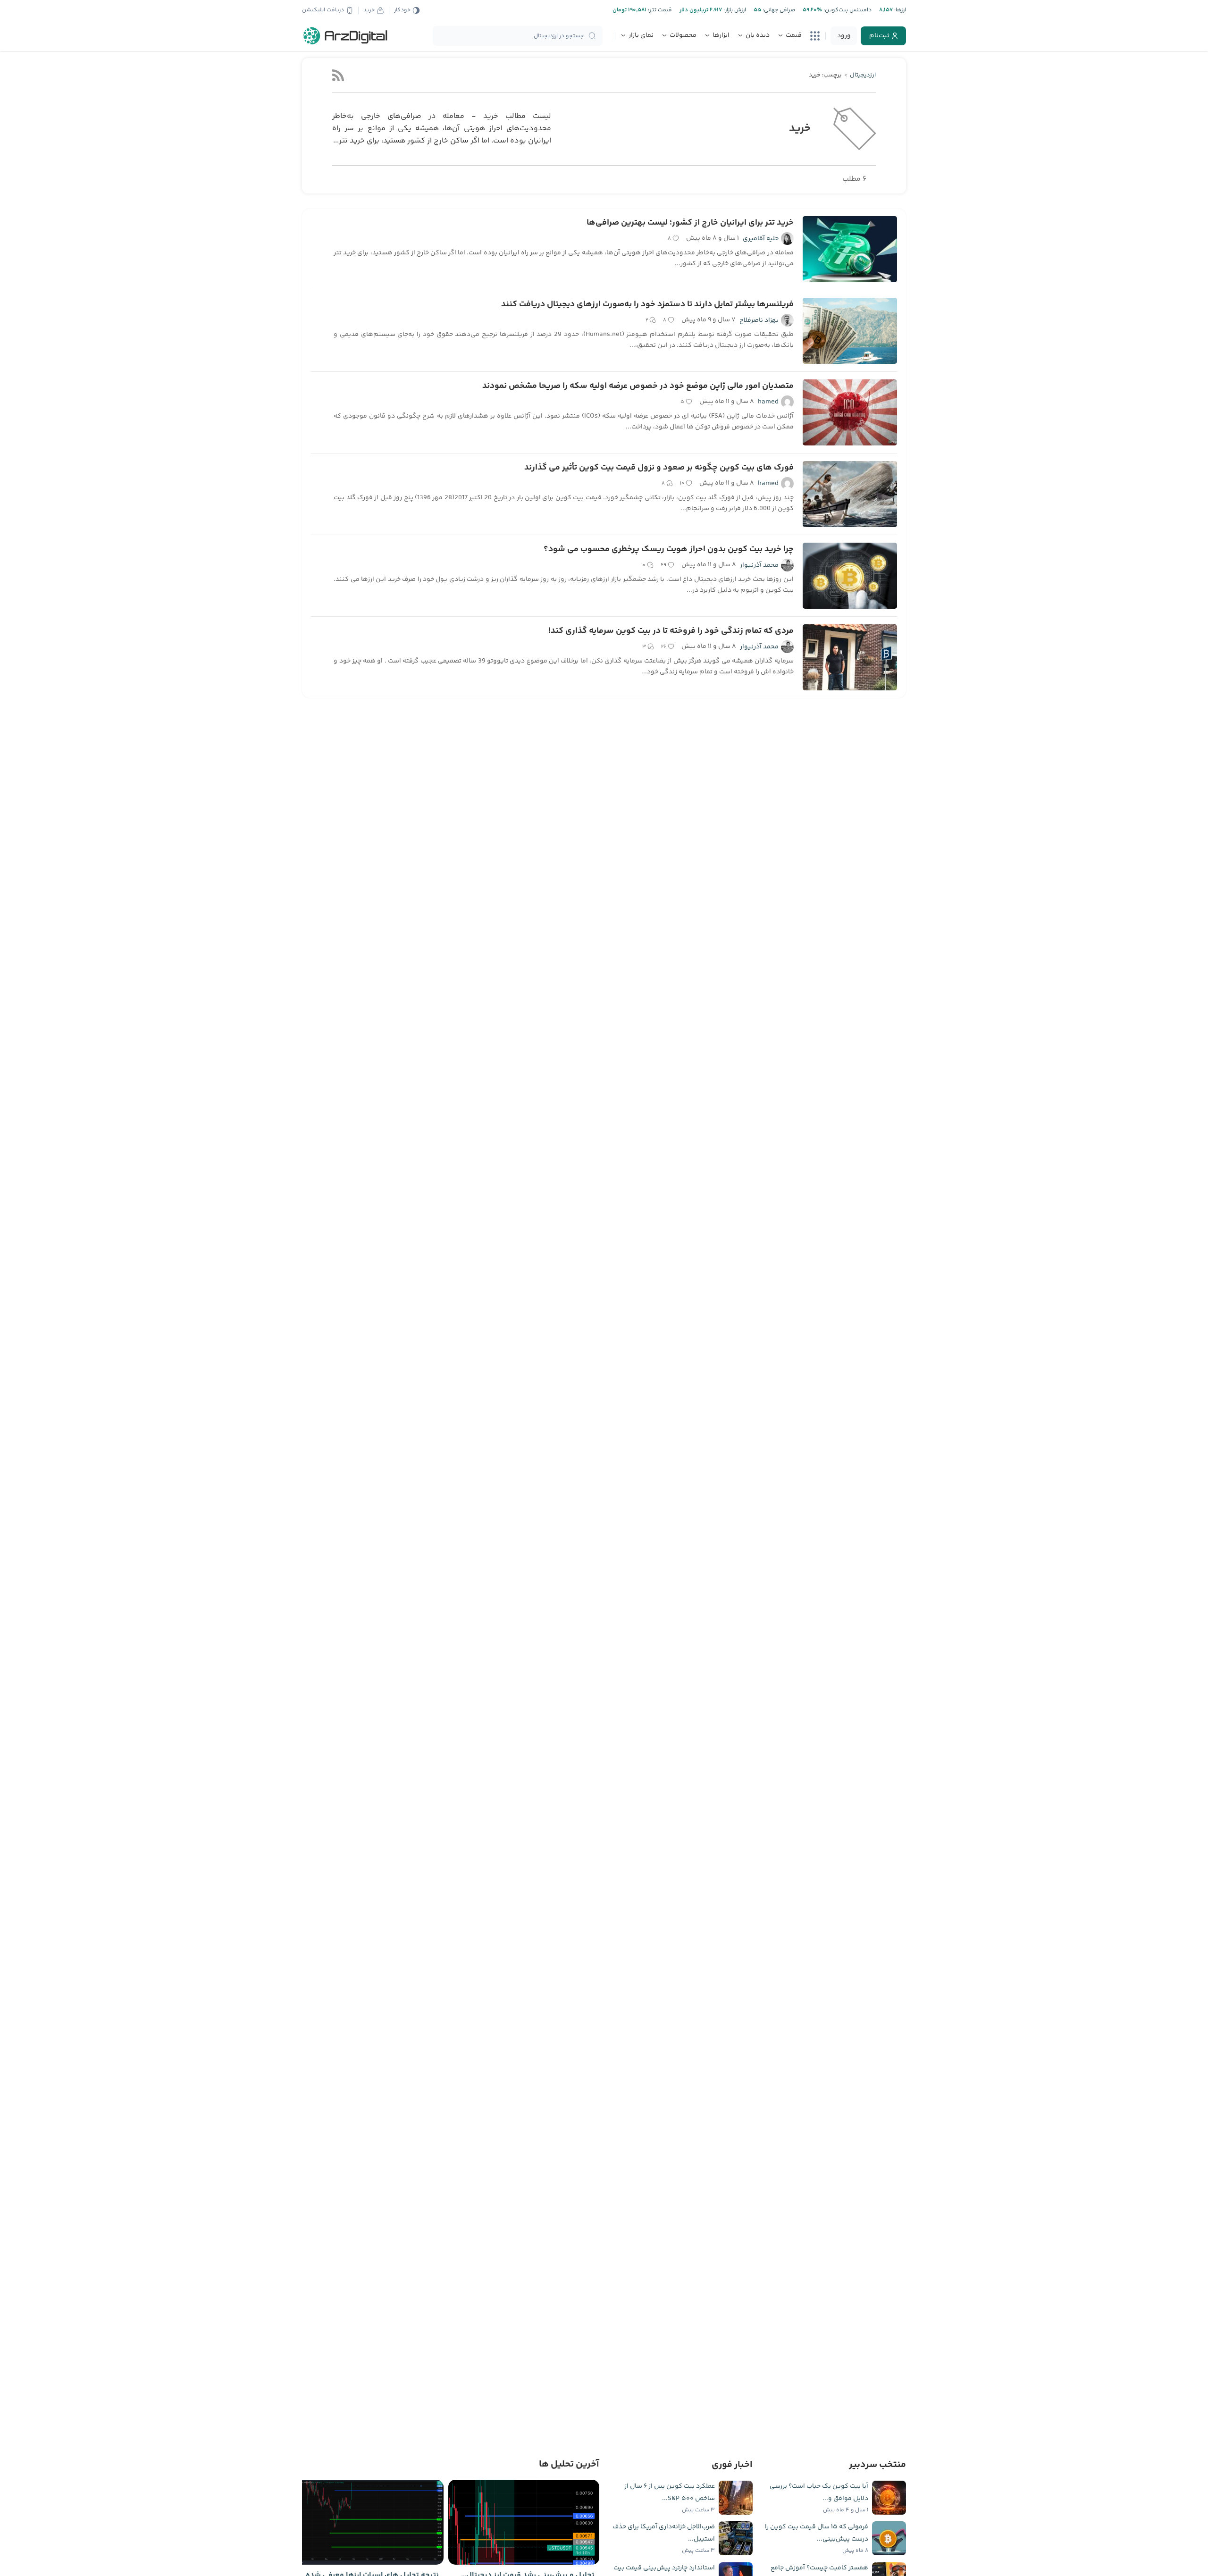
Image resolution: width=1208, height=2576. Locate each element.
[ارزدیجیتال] (345, 36)
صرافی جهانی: (778, 10)
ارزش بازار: (734, 10)
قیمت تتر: (659, 10)
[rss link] (338, 75)
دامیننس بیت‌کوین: (847, 10)
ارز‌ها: (899, 10)
